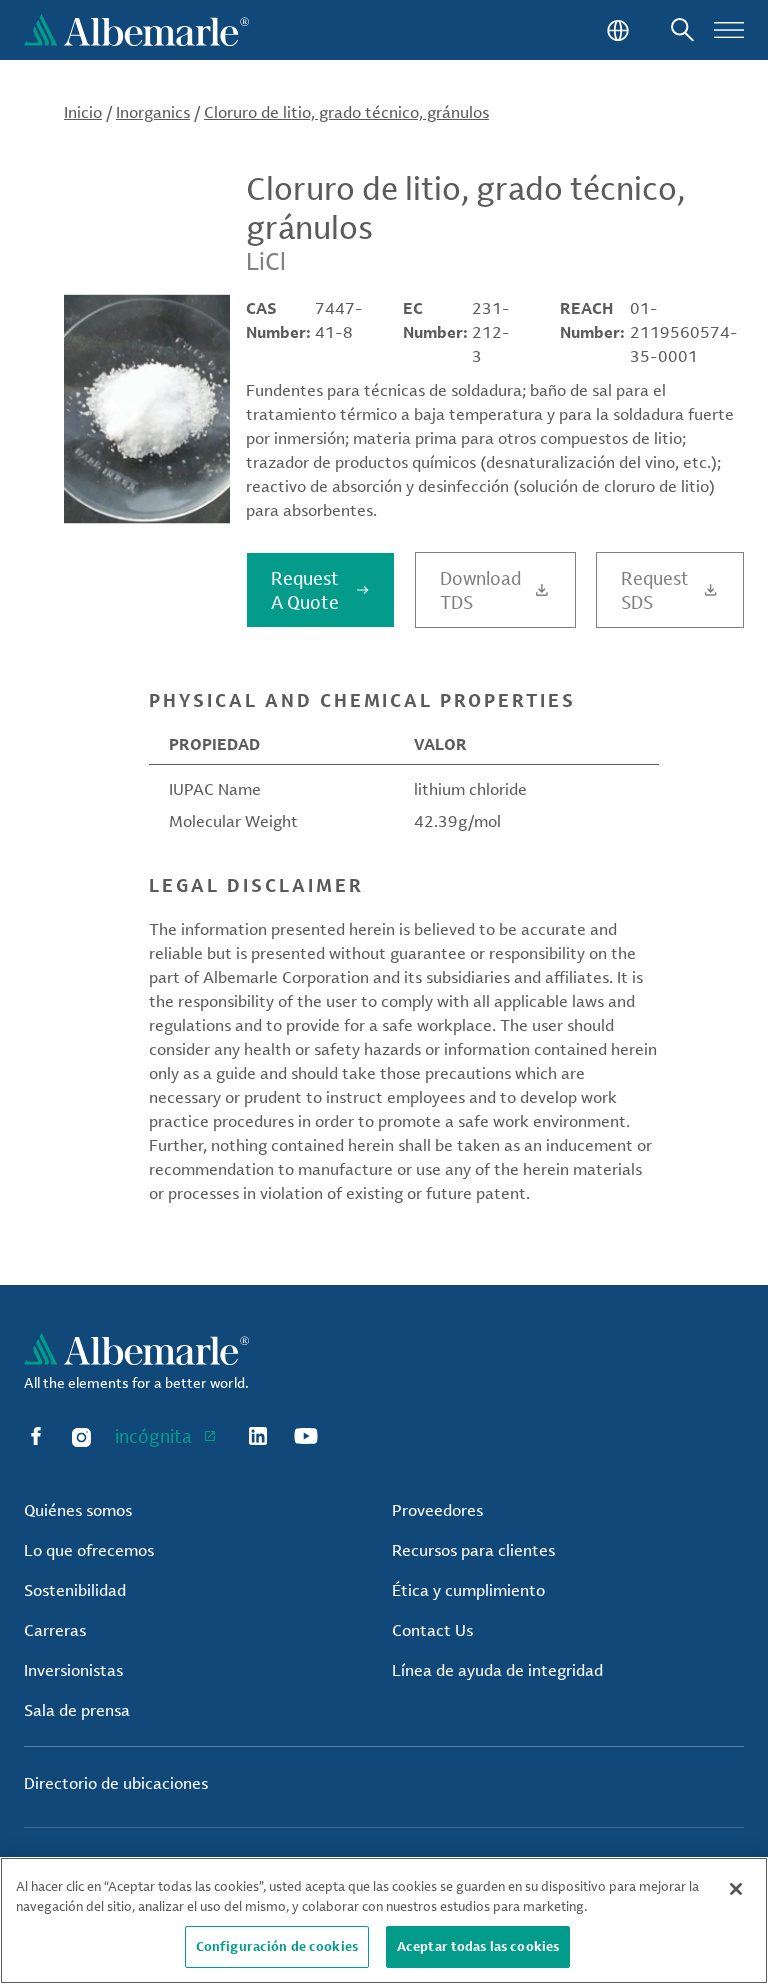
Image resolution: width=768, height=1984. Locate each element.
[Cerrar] (736, 1889)
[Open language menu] (616, 30)
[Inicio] (136, 30)
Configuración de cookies (277, 1946)
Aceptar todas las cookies (478, 1946)
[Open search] (682, 30)
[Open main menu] (729, 30)
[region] (384, 1920)
